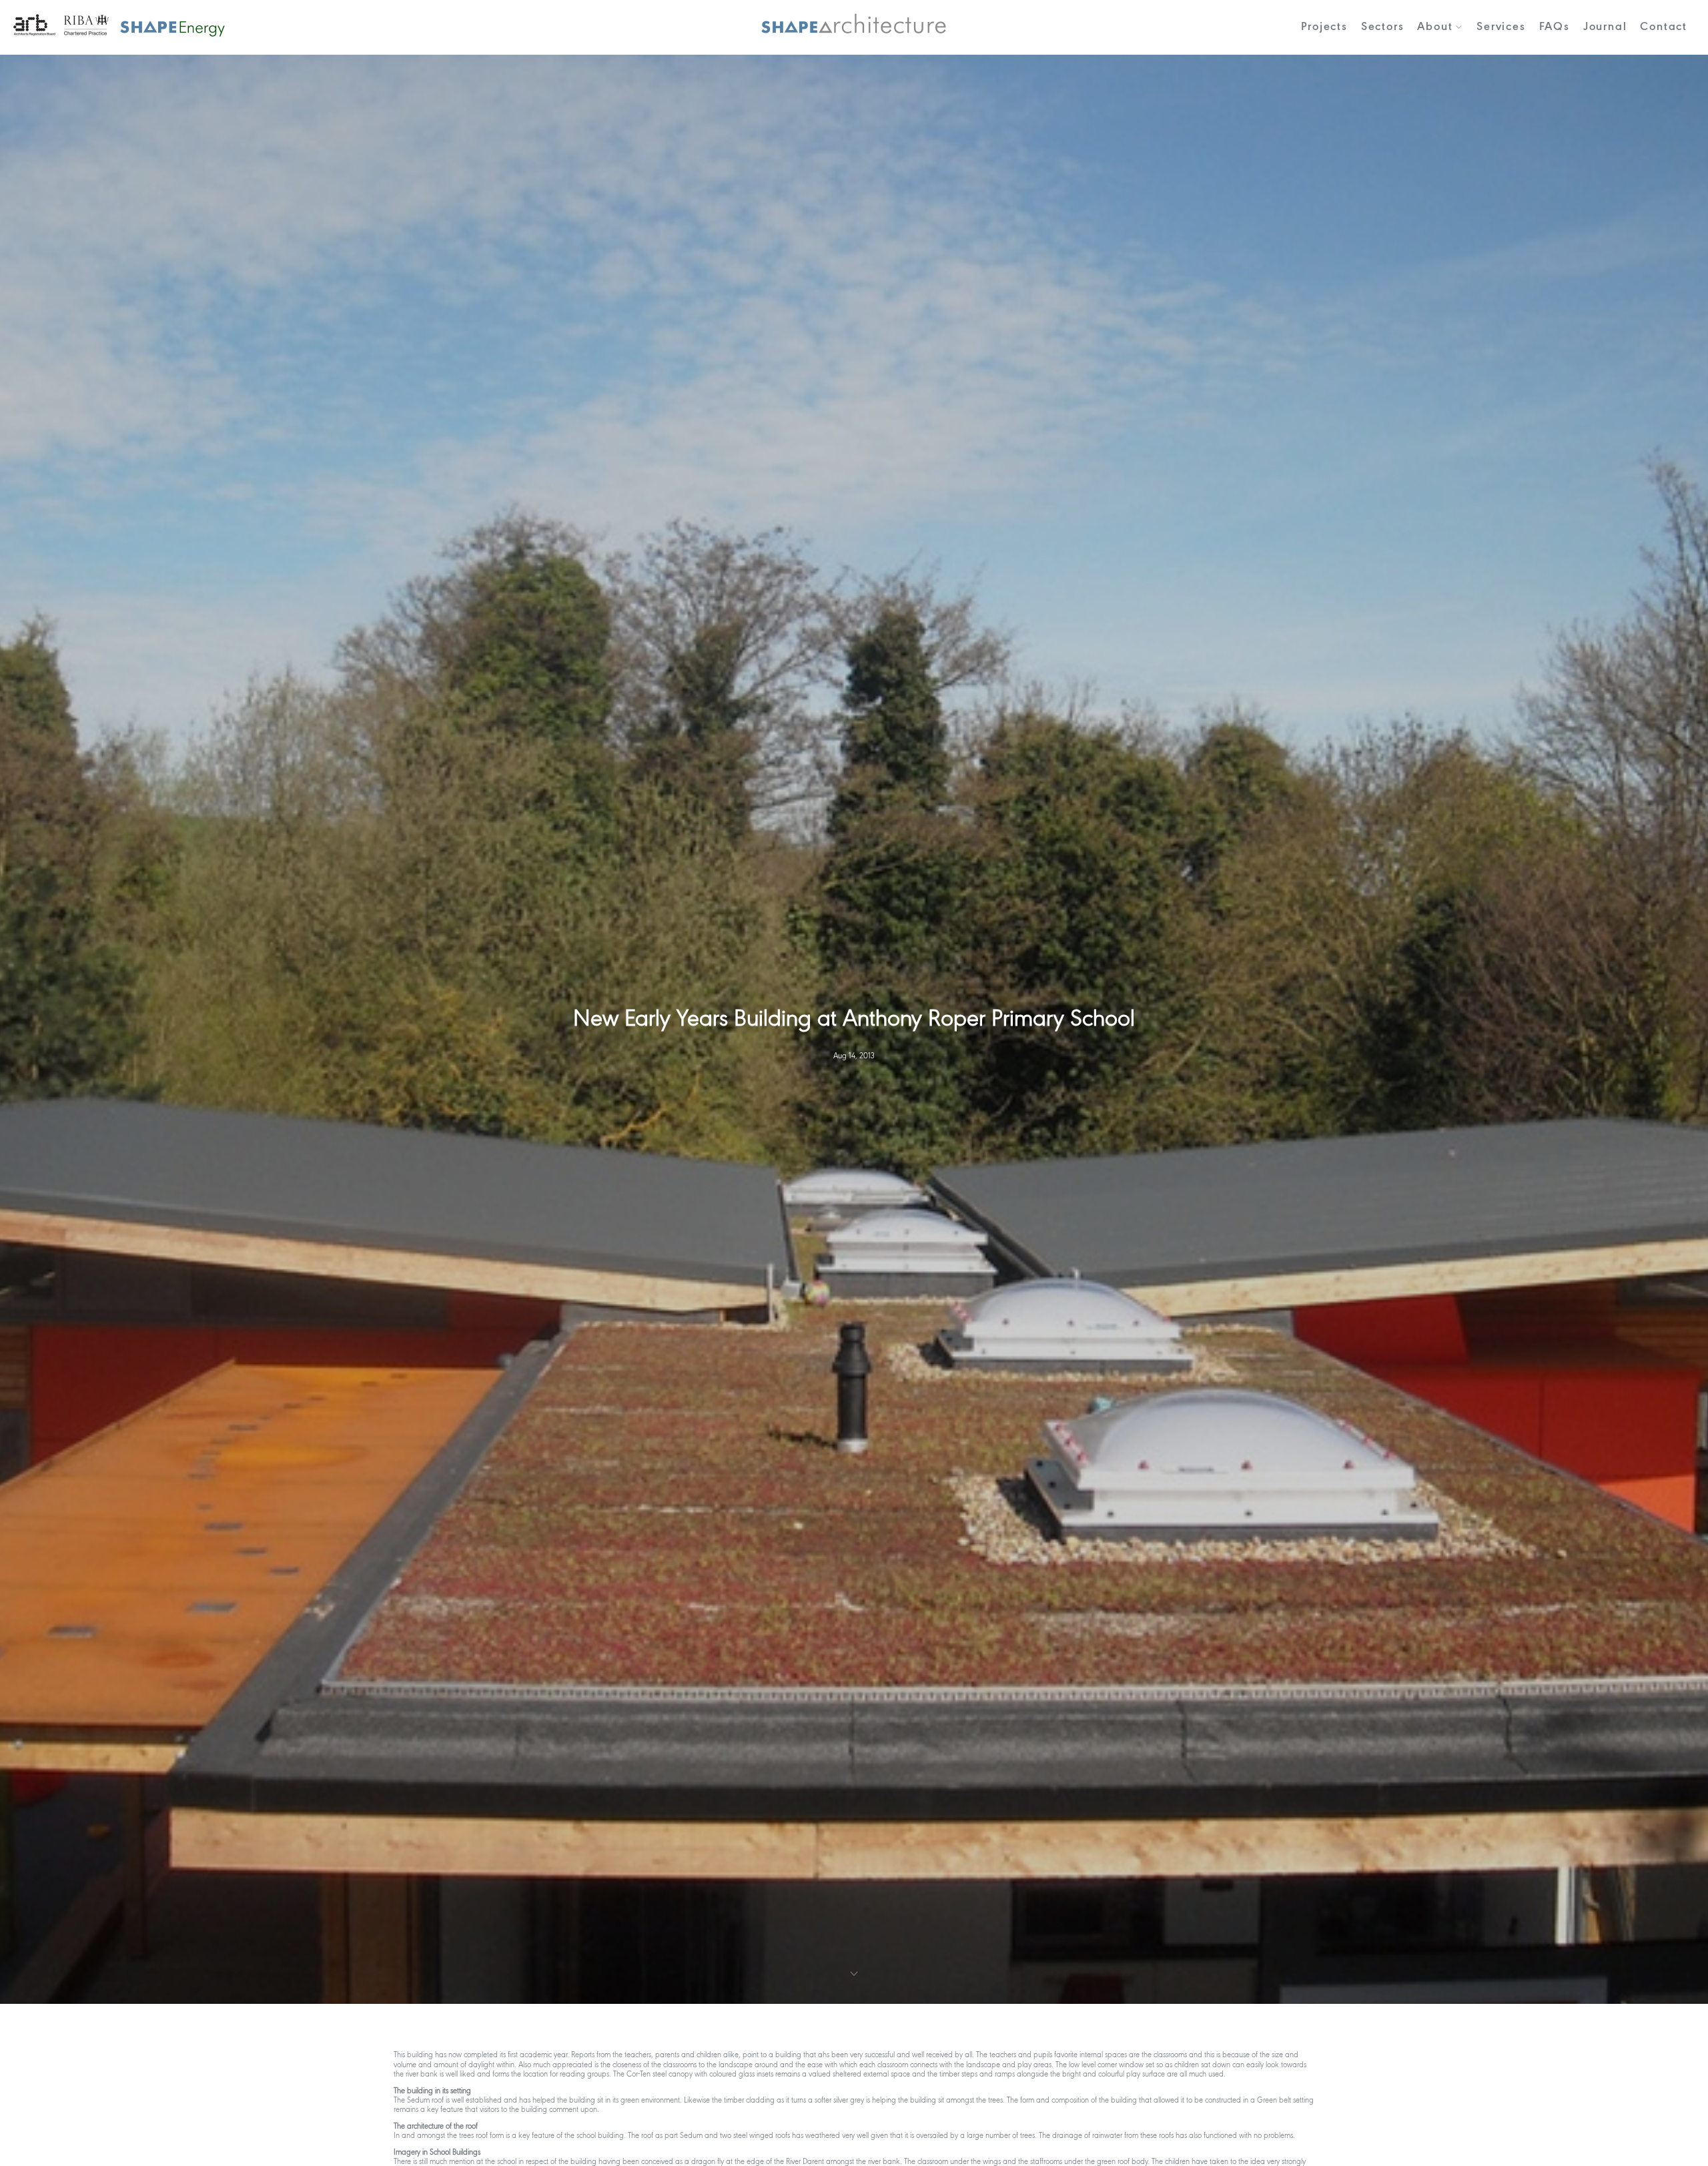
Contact (1664, 27)
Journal (1605, 27)
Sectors (1383, 27)
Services (1501, 27)
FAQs (1555, 27)
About (1435, 27)
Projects (1324, 27)
